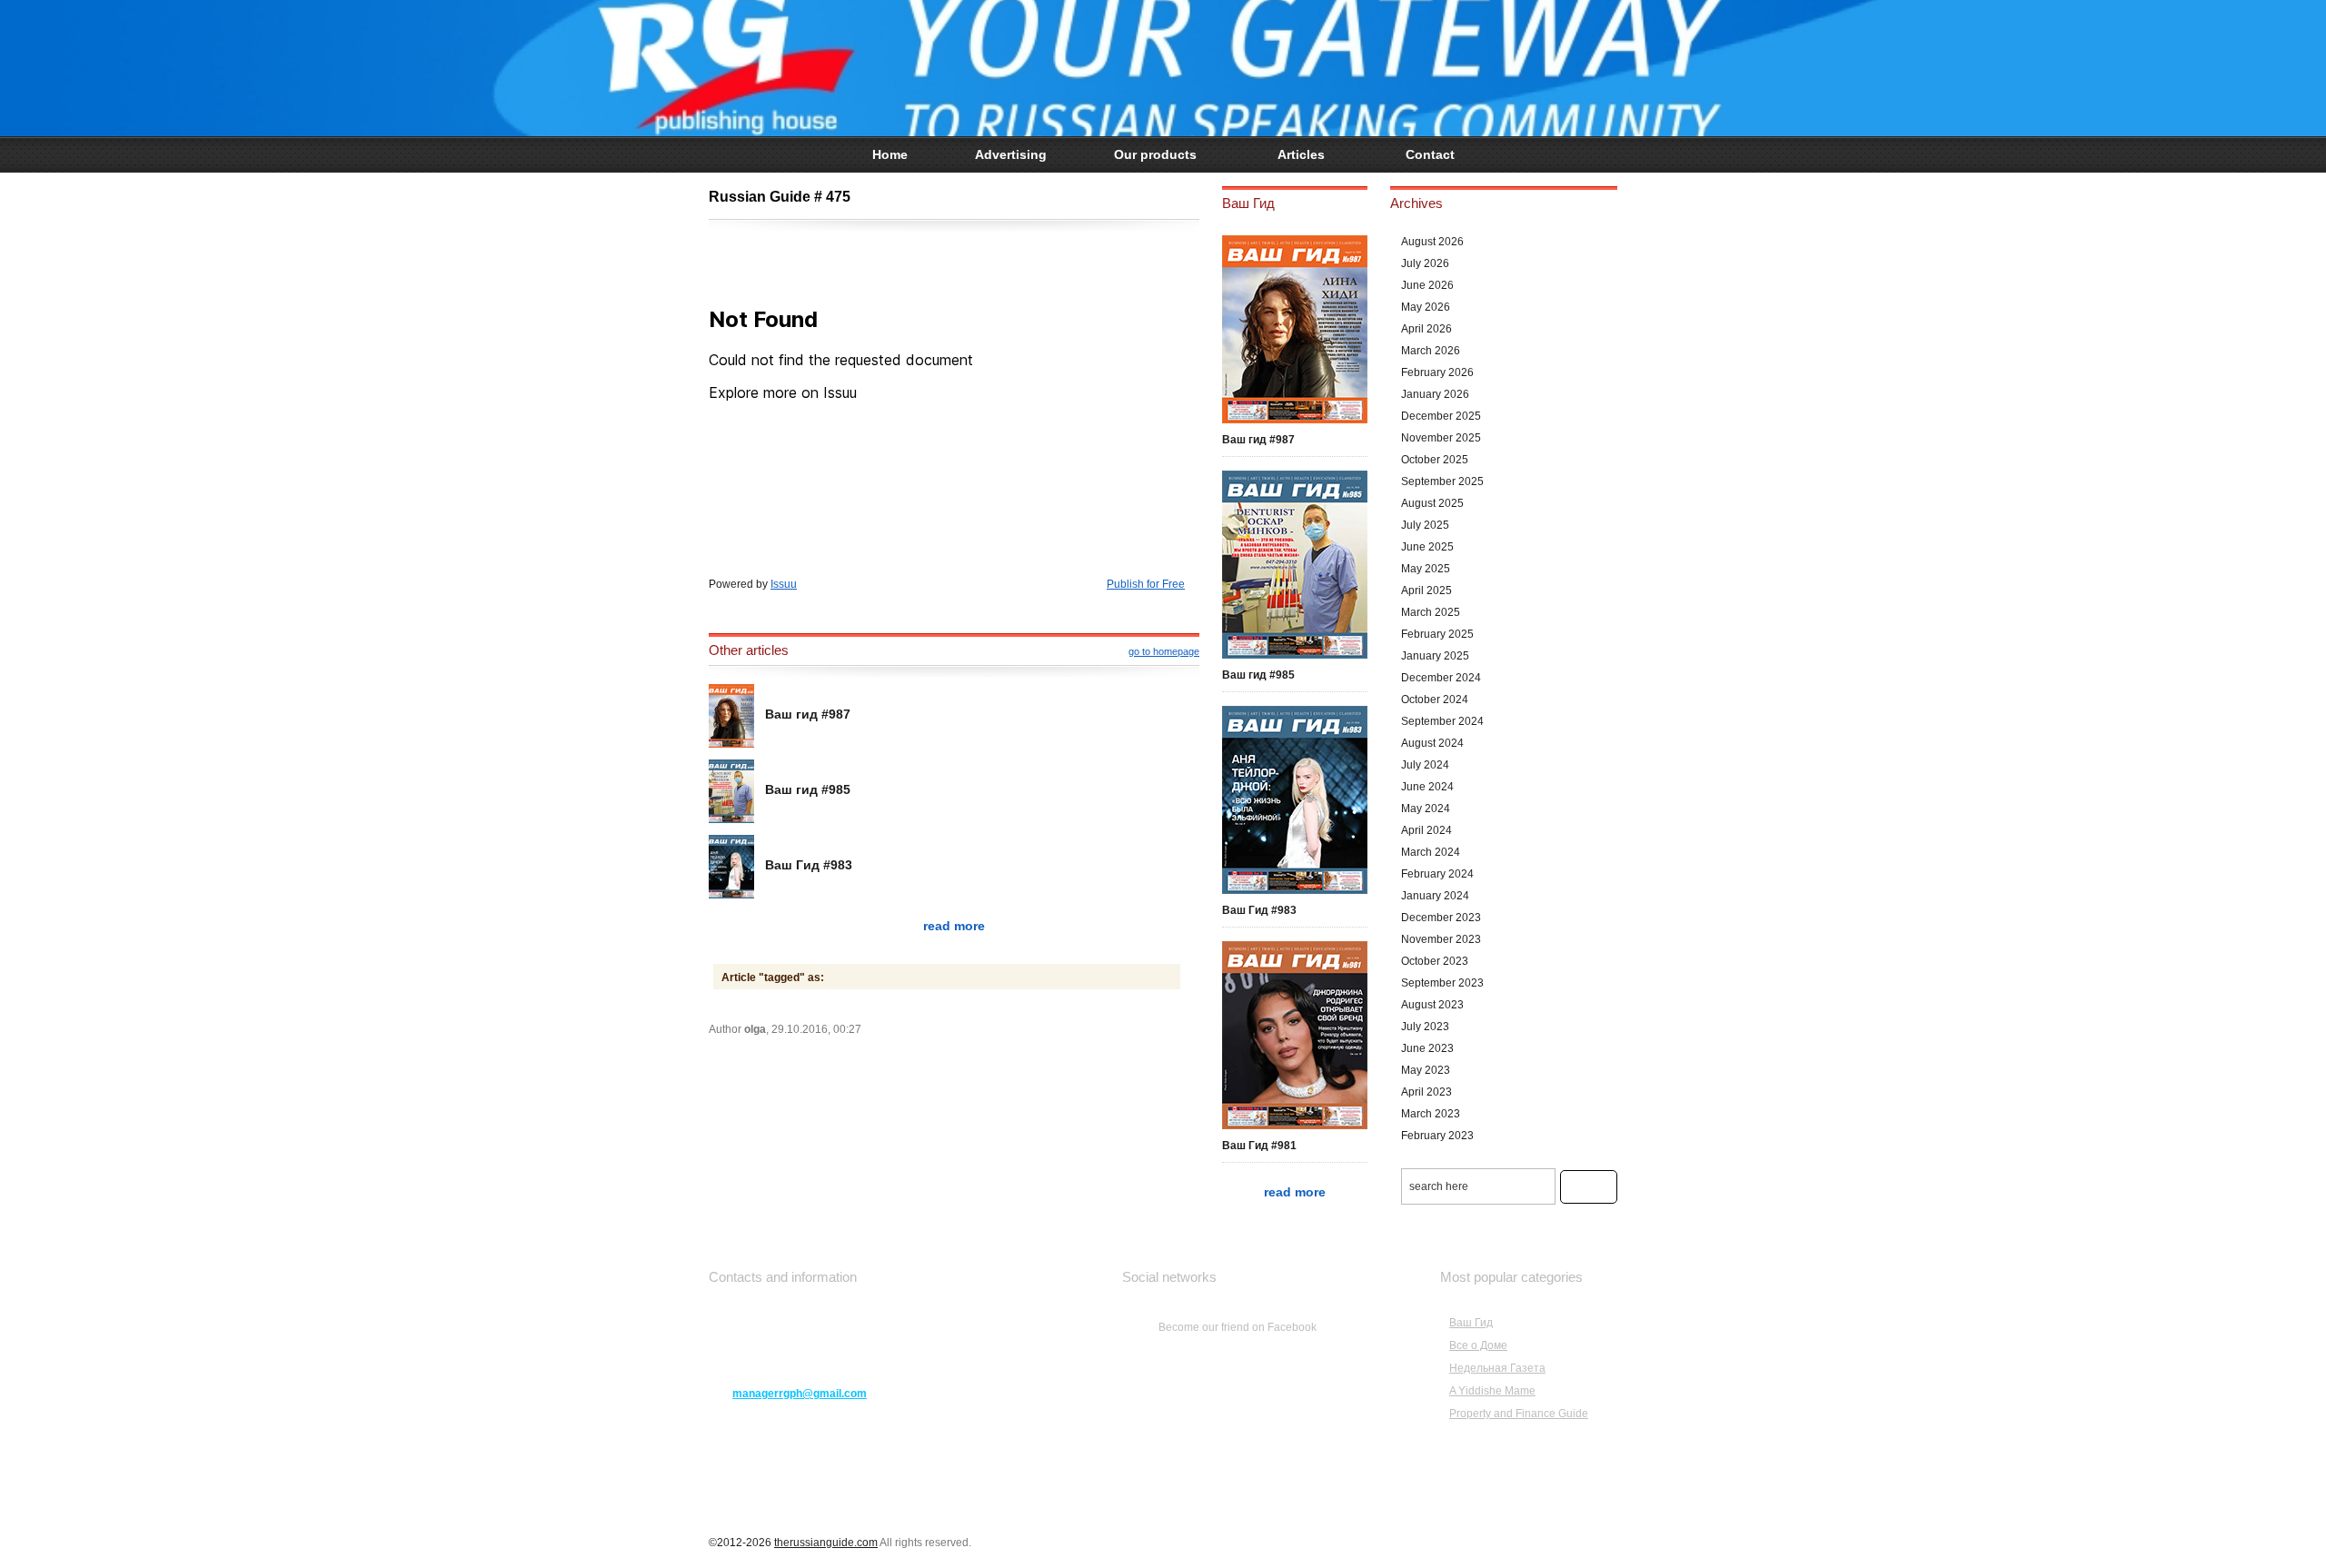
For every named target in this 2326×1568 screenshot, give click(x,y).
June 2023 (1427, 1048)
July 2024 (1425, 765)
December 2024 (1441, 678)
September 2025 (1442, 481)
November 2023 (1441, 939)
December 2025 (1441, 416)
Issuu (784, 584)
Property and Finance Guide (1519, 1414)
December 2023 (1441, 918)
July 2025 (1425, 525)
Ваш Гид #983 (809, 865)
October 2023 (1435, 961)
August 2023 (1432, 1005)
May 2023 (1426, 1070)
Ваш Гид (1471, 1323)
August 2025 (1432, 503)
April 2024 (1426, 830)
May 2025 (1426, 569)
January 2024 (1435, 896)
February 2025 (1437, 634)
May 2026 (1426, 307)
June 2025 (1427, 547)
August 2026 (1432, 242)
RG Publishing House (1163, 68)
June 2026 (1427, 285)
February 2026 (1437, 372)
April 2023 (1426, 1092)
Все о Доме (1478, 1345)
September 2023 (1442, 983)
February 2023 (1437, 1136)
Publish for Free (1146, 584)
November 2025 (1441, 438)
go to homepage (1164, 651)
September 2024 (1442, 721)
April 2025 (1426, 590)
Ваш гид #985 (808, 789)
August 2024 (1432, 743)
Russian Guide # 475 (780, 197)
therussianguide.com (826, 1543)
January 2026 (1435, 394)
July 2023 (1425, 1027)
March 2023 (1431, 1114)
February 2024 (1437, 874)
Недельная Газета (1497, 1368)
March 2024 (1431, 852)
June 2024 (1427, 787)
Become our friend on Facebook (1238, 1327)
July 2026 (1425, 263)
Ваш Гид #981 (1259, 1146)
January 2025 (1435, 656)
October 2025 (1435, 460)
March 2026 (1431, 351)
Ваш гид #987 (808, 714)
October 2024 (1435, 700)
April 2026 (1426, 329)
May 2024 (1426, 809)
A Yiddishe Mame (1492, 1391)
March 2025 (1431, 612)
